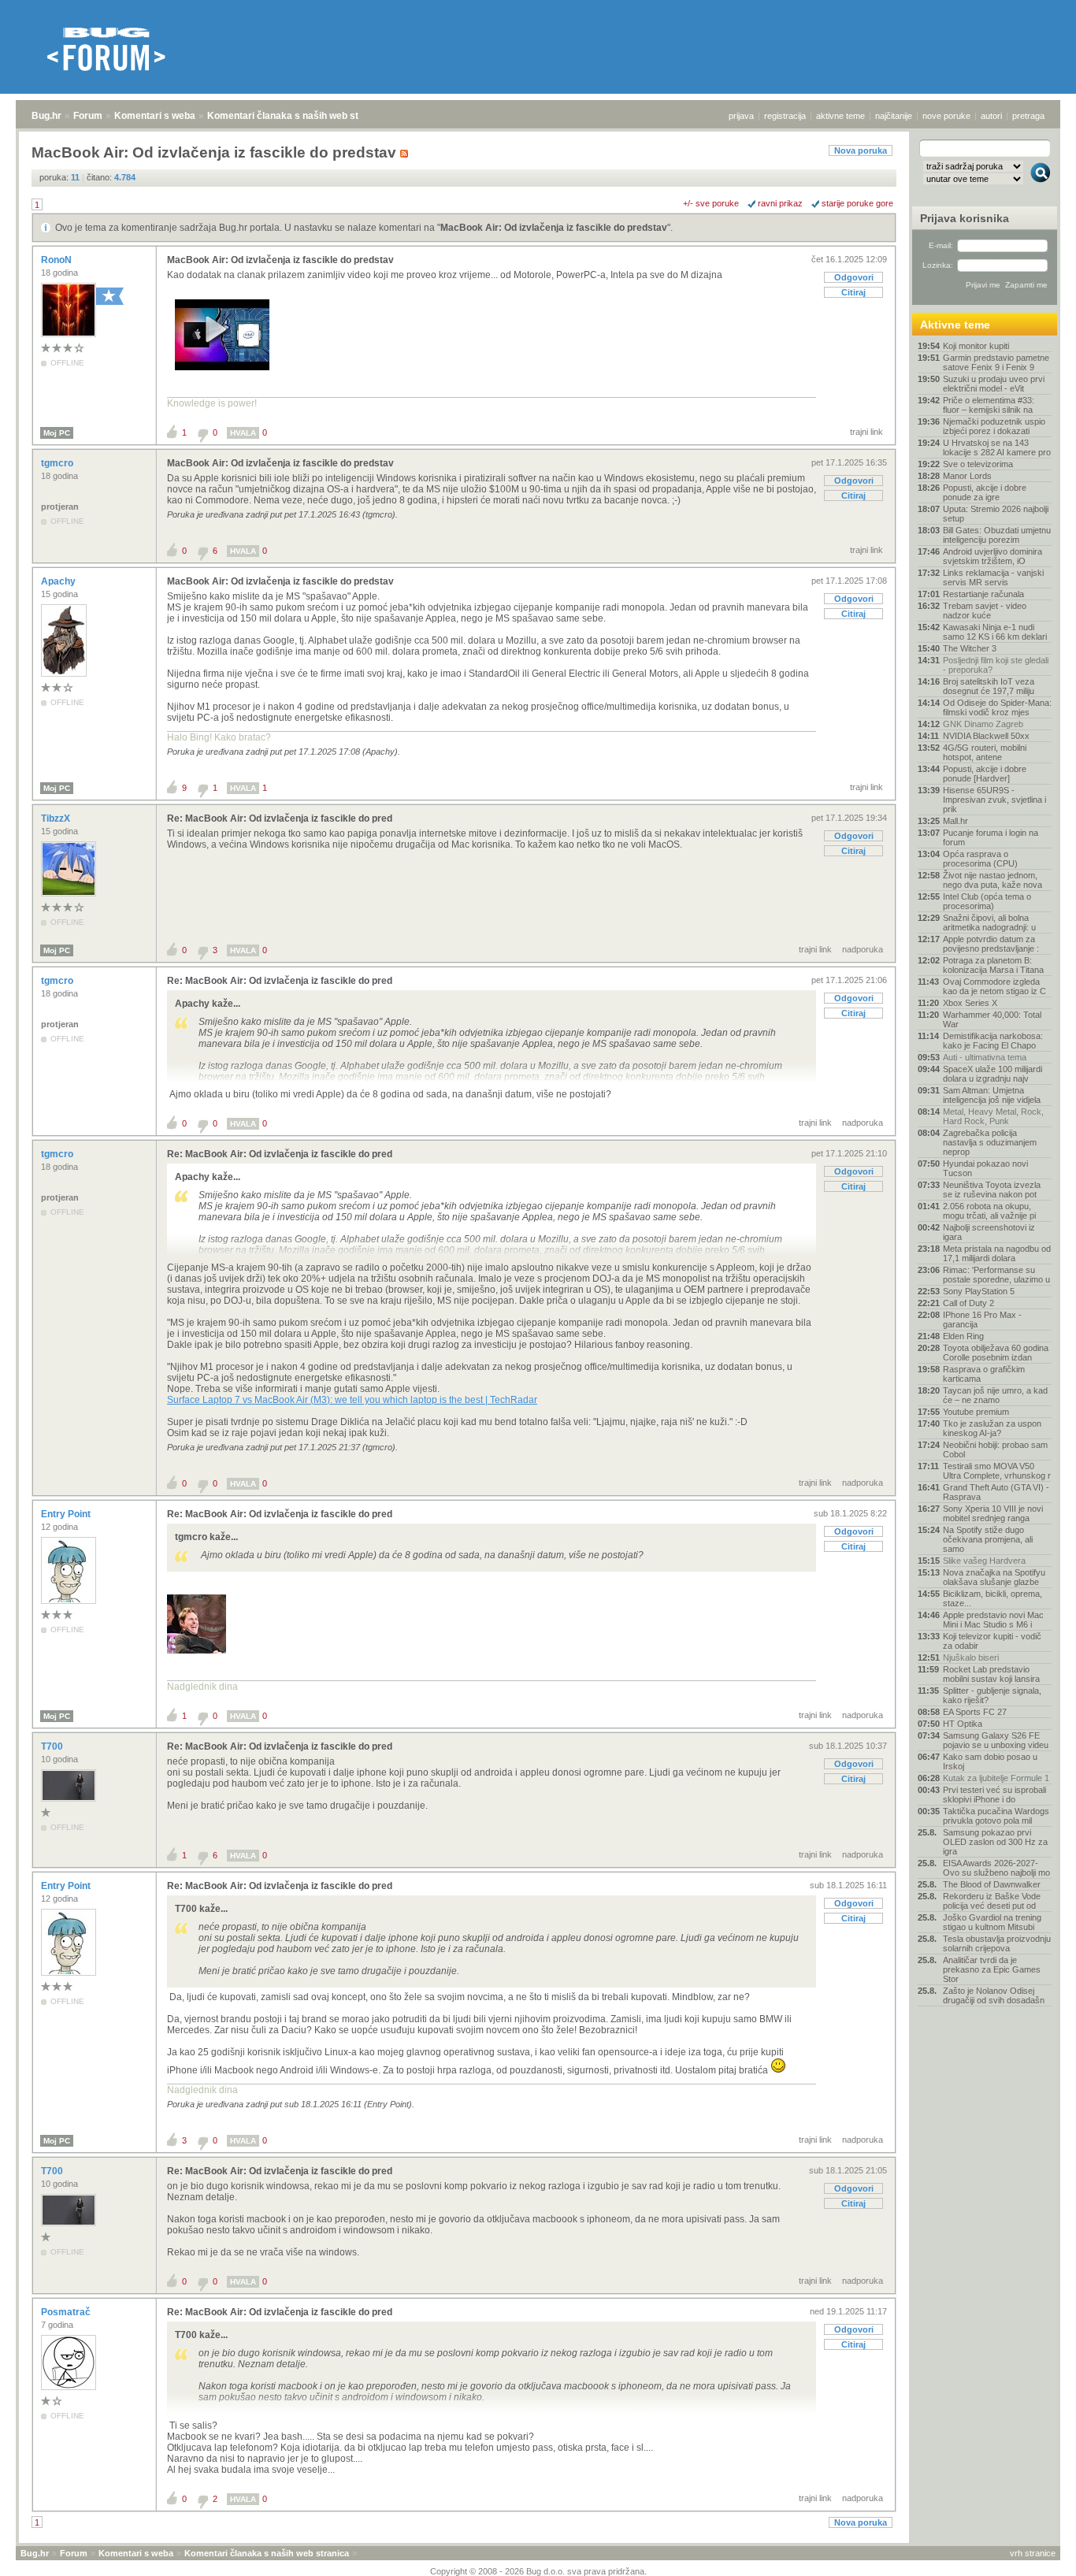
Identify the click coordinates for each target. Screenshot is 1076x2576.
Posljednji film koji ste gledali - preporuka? (996, 665)
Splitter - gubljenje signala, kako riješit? (992, 1695)
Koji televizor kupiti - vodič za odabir (992, 1641)
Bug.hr (46, 116)
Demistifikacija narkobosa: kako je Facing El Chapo (993, 1041)
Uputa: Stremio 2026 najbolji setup (996, 514)
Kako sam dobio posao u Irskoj (990, 1761)
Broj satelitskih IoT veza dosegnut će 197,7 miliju (989, 686)
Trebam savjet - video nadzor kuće (985, 611)
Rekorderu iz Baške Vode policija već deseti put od (992, 1901)
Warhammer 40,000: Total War (992, 1019)
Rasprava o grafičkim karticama (984, 1374)
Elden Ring (963, 1336)
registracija (785, 116)
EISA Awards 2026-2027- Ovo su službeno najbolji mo (996, 1868)
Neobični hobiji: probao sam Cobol (995, 1449)
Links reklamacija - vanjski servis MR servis (993, 577)
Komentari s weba (155, 116)
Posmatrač (67, 2312)
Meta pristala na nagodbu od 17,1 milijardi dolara (997, 1253)
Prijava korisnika (965, 218)
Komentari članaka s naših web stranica (297, 116)
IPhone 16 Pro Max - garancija (982, 1320)
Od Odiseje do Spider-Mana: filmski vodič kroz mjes (997, 707)
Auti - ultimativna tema (985, 1057)
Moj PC (57, 433)
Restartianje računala (983, 594)
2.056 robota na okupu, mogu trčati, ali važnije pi (989, 1211)
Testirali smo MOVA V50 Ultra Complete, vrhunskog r (997, 1471)
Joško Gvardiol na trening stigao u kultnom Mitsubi (992, 1922)
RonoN (58, 260)
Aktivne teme (955, 325)
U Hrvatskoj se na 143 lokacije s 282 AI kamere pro (997, 447)
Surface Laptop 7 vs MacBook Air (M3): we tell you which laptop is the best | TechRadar (352, 1400)
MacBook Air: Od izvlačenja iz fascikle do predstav (554, 228)
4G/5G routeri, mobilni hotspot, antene (985, 752)
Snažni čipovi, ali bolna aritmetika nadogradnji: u (989, 922)
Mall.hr (955, 821)
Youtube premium (976, 1412)
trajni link (866, 432)
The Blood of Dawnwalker (992, 1884)
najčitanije (894, 116)
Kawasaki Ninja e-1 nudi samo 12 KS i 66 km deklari (995, 632)
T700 (53, 1746)
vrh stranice (1033, 2553)
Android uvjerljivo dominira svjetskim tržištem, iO (993, 556)
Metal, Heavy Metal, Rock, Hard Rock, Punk (993, 1116)
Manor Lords (967, 476)
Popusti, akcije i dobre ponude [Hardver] (985, 774)
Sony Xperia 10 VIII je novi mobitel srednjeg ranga (993, 1513)
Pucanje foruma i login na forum (991, 837)
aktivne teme (840, 116)
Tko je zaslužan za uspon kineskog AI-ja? (992, 1428)
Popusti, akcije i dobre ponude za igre (985, 492)
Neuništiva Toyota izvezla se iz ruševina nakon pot (992, 1190)
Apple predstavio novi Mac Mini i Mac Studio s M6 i (993, 1620)
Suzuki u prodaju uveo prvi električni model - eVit (994, 384)
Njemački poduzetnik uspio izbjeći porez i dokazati (994, 426)
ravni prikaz (780, 203)
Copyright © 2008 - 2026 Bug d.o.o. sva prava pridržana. (538, 2571)
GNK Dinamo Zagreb (983, 724)
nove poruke (946, 116)
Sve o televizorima (978, 464)
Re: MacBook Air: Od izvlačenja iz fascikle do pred (280, 818)
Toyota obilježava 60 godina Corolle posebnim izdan (996, 1353)
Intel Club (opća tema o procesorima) (987, 901)
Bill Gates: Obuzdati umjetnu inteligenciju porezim (997, 535)
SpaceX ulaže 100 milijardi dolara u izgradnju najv (993, 1074)
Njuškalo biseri (971, 1657)
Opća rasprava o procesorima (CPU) (980, 859)
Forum (88, 116)
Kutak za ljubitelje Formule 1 (996, 1778)
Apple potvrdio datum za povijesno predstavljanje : (991, 944)
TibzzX (57, 818)
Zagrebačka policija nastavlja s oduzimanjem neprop (990, 1142)
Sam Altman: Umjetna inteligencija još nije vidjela (992, 1095)
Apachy (59, 581)
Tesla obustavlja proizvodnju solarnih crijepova (997, 1943)
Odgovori (854, 277)
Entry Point (67, 1514)
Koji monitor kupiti (976, 346)
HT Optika (963, 1724)
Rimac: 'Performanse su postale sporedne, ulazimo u (996, 1275)
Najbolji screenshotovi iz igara (989, 1232)
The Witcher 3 (970, 648)
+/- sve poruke (711, 203)
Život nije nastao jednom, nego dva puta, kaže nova (993, 880)
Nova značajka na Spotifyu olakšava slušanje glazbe (994, 1577)
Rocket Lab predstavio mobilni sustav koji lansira (991, 1674)
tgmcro (58, 463)
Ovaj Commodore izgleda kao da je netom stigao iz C (994, 986)
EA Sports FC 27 (975, 1712)
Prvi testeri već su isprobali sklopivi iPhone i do (994, 1795)
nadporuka (863, 949)
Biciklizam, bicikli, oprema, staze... (993, 1598)
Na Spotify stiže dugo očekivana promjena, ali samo (988, 1539)
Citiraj (853, 292)
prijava (741, 116)
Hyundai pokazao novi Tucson (985, 1168)
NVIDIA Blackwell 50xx (986, 736)
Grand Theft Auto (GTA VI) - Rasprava (996, 1492)
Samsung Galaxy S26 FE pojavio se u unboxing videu (996, 1740)
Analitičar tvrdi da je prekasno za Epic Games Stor (992, 1969)
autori (991, 116)
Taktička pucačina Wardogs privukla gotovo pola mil (996, 1816)
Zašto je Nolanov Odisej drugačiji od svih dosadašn (994, 1995)
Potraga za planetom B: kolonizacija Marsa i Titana (993, 965)
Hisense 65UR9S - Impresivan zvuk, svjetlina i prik (994, 800)
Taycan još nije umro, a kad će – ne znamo (995, 1395)
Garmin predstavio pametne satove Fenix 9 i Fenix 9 (996, 362)
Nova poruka (861, 150)
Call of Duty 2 (968, 1303)
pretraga (1028, 116)
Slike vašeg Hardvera (984, 1561)
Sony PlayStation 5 (979, 1291)
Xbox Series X (970, 1003)
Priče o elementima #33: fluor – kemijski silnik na (989, 405)
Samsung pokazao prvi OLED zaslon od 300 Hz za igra (995, 1842)
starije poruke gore (857, 203)
